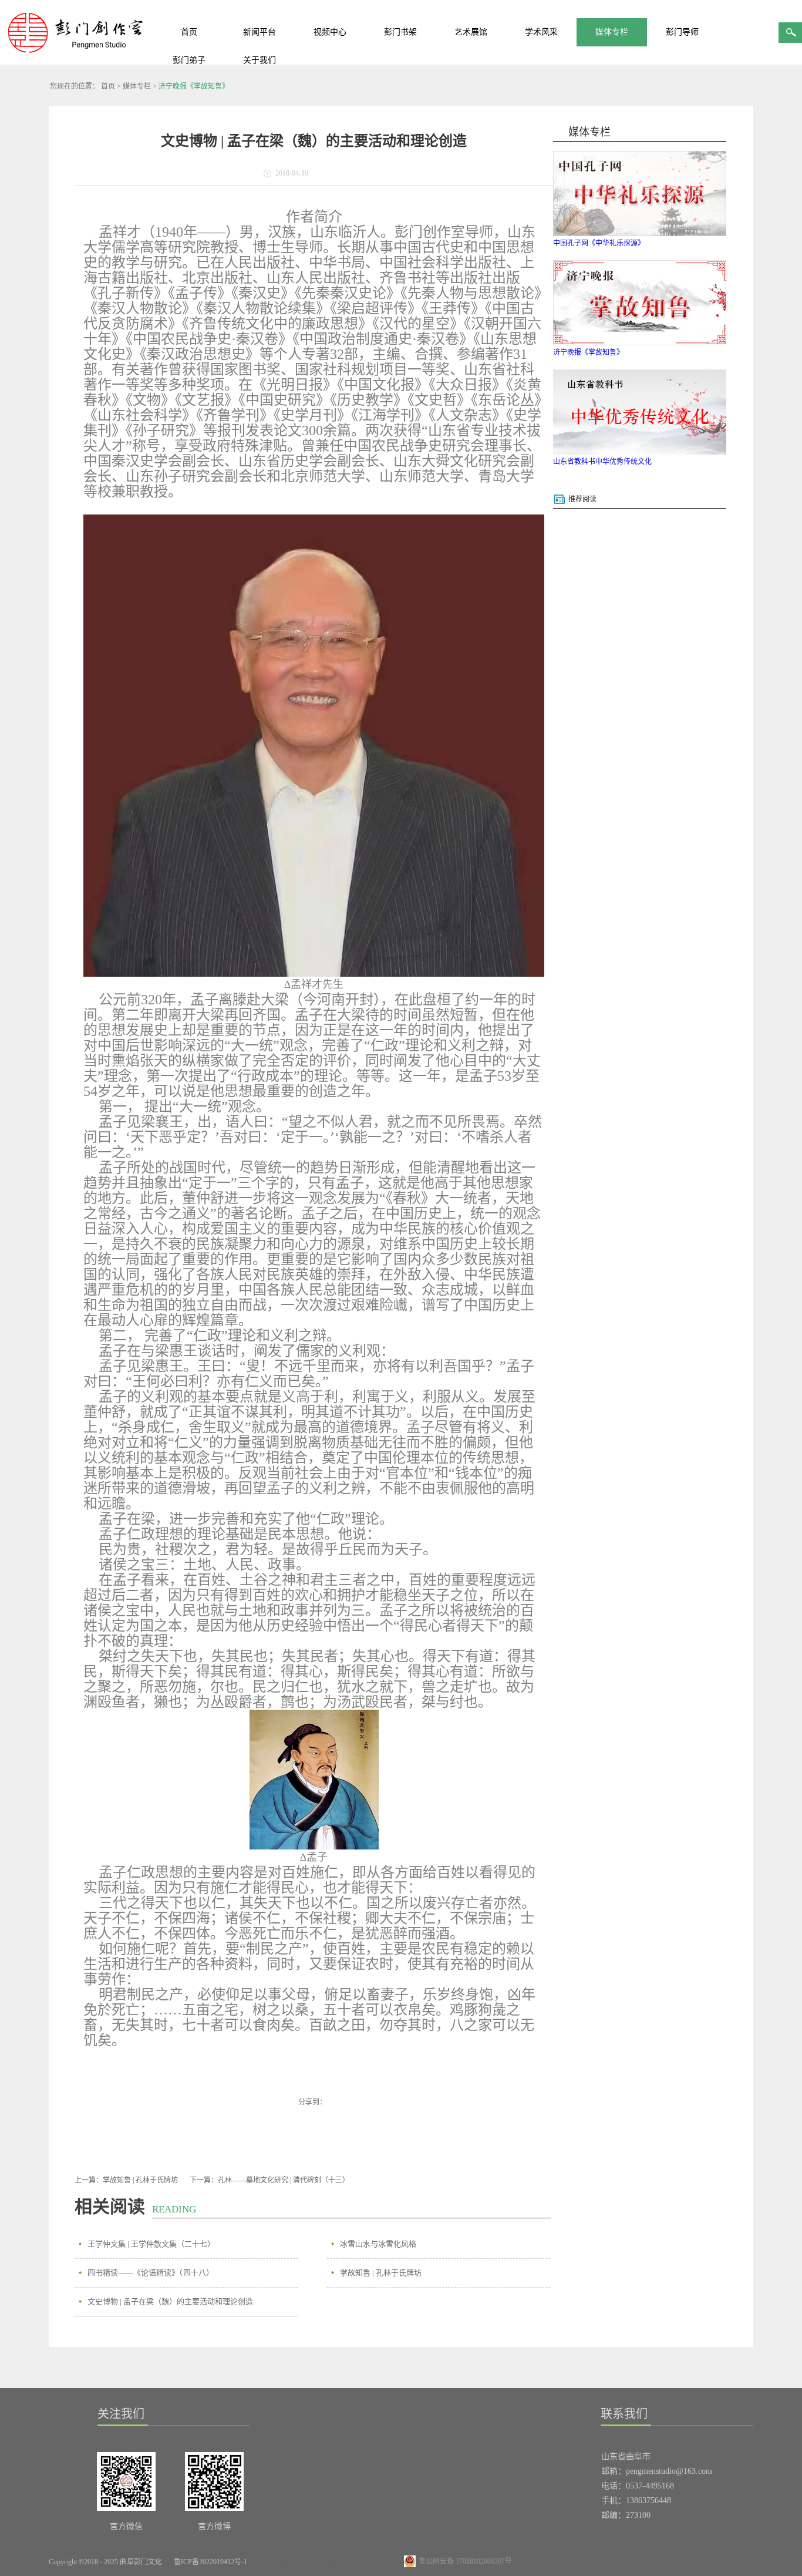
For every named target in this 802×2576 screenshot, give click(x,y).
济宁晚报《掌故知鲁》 (194, 86)
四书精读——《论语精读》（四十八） (151, 2273)
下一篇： (269, 2180)
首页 (189, 32)
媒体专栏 (137, 86)
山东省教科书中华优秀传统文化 (602, 462)
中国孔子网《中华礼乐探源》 (599, 243)
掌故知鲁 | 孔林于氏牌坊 (381, 2273)
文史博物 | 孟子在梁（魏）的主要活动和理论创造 (170, 2301)
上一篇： (126, 2180)
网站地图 (275, 2562)
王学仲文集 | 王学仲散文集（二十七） (151, 2244)
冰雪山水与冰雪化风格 (378, 2244)
